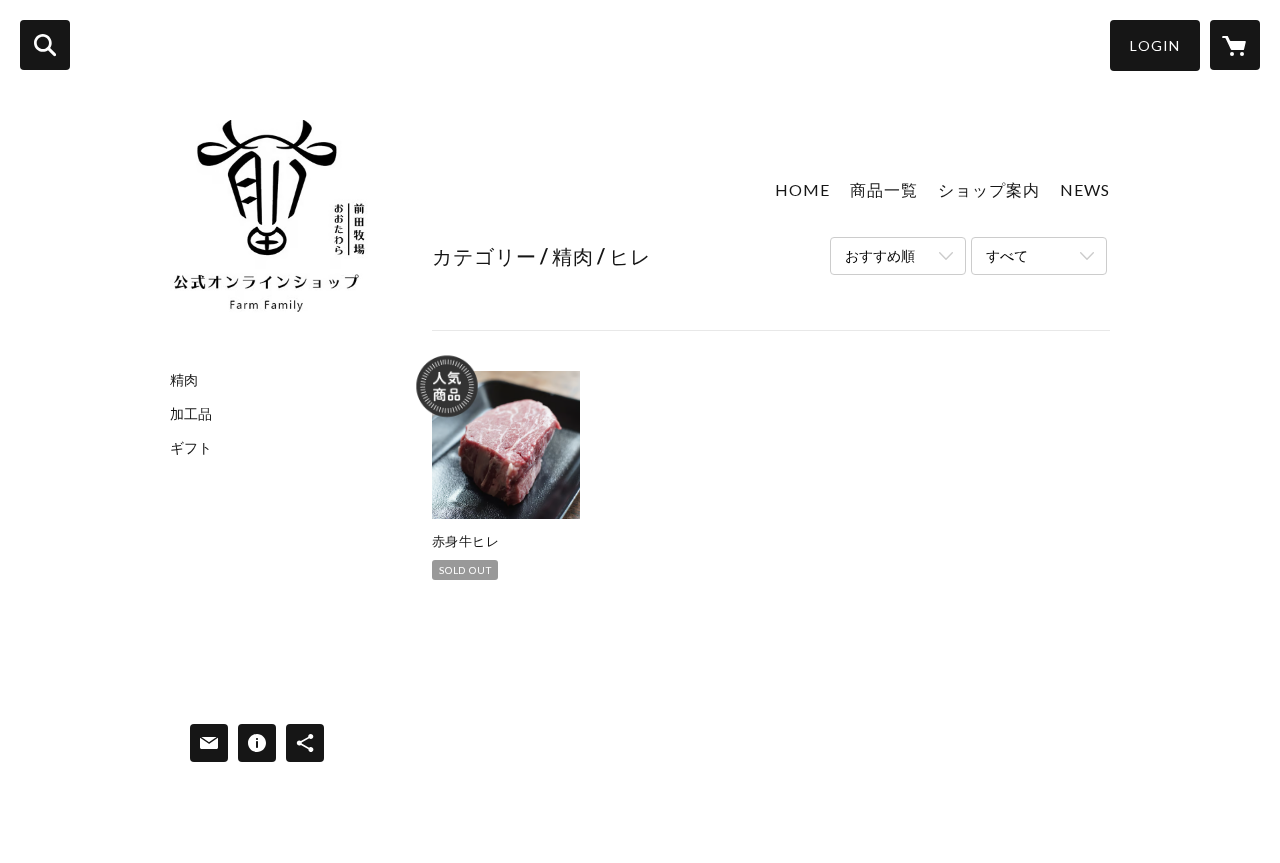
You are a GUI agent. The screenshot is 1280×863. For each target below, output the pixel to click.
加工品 (191, 414)
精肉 (184, 380)
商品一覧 (884, 189)
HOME (802, 189)
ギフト (191, 448)
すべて (1007, 255)
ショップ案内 (989, 189)
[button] (1155, 45)
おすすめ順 (880, 255)
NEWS (1085, 189)
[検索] (45, 45)
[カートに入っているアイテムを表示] (1235, 45)
